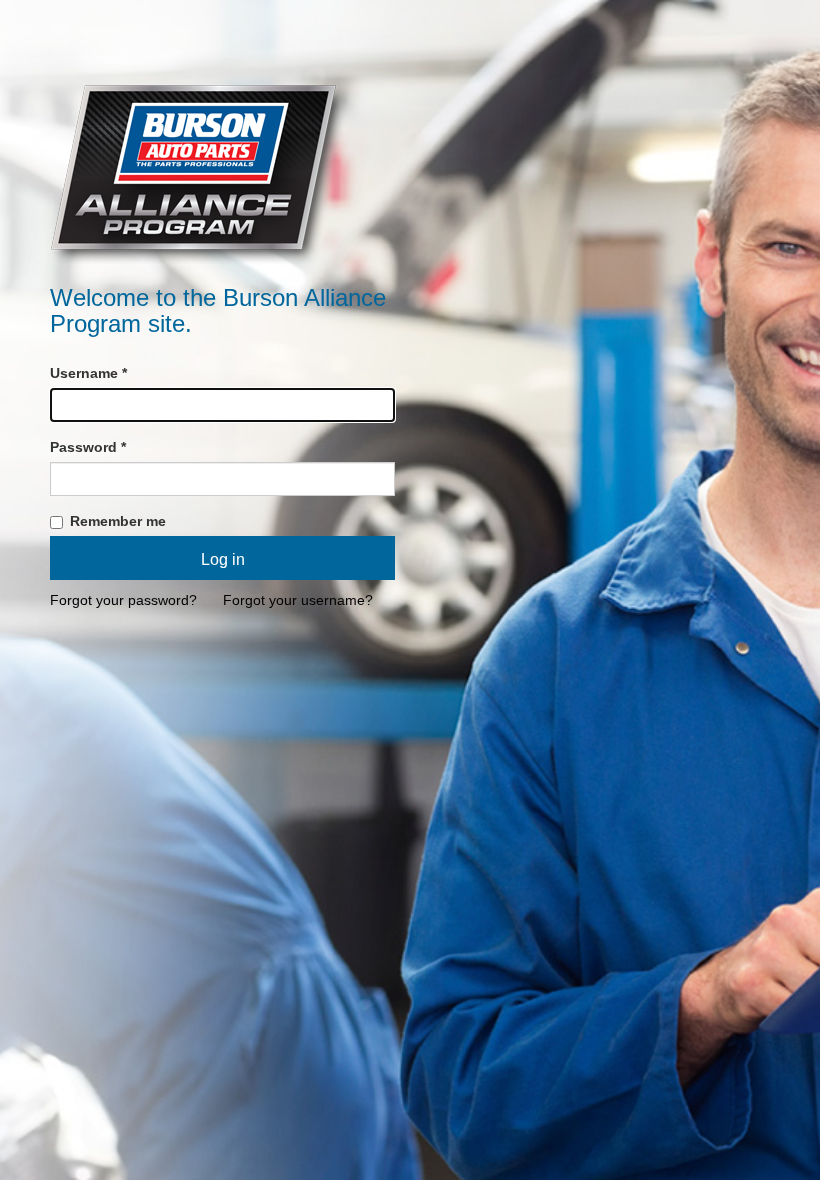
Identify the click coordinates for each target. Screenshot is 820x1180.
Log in (223, 559)
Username (88, 373)
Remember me (116, 521)
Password (88, 447)
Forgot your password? (123, 600)
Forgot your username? (298, 600)
